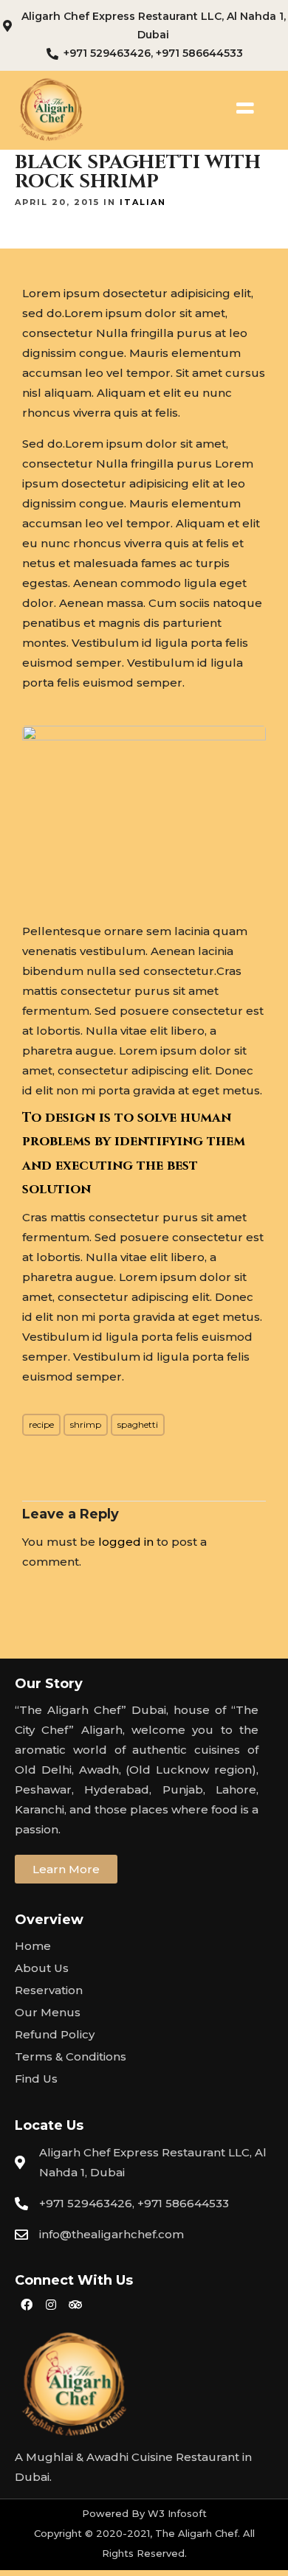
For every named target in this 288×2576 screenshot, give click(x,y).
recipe (41, 1424)
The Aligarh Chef (196, 2533)
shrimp (86, 1424)
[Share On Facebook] (35, 2545)
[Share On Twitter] (58, 2545)
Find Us (36, 2079)
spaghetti (138, 1424)
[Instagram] (51, 2305)
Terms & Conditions (71, 2056)
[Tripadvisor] (75, 2305)
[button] (66, 1869)
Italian (143, 202)
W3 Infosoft (177, 2513)
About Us (42, 1968)
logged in (126, 1542)
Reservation (49, 1990)
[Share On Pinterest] (82, 2545)
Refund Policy (55, 2034)
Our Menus (48, 2012)
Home (33, 1946)
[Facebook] (27, 2305)
